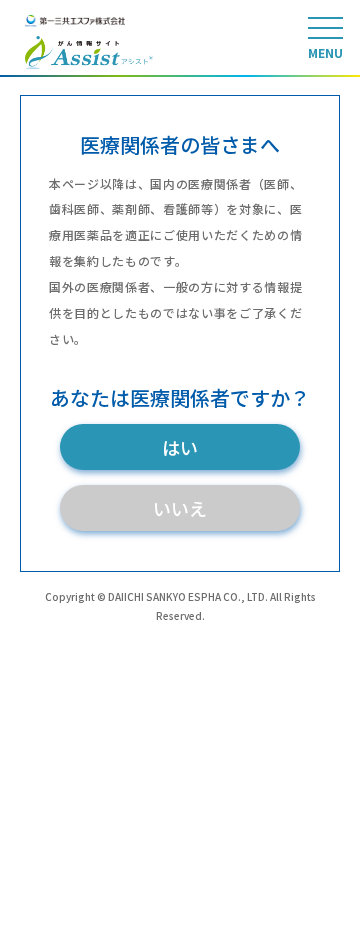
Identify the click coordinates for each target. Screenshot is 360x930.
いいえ (180, 508)
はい (180, 447)
